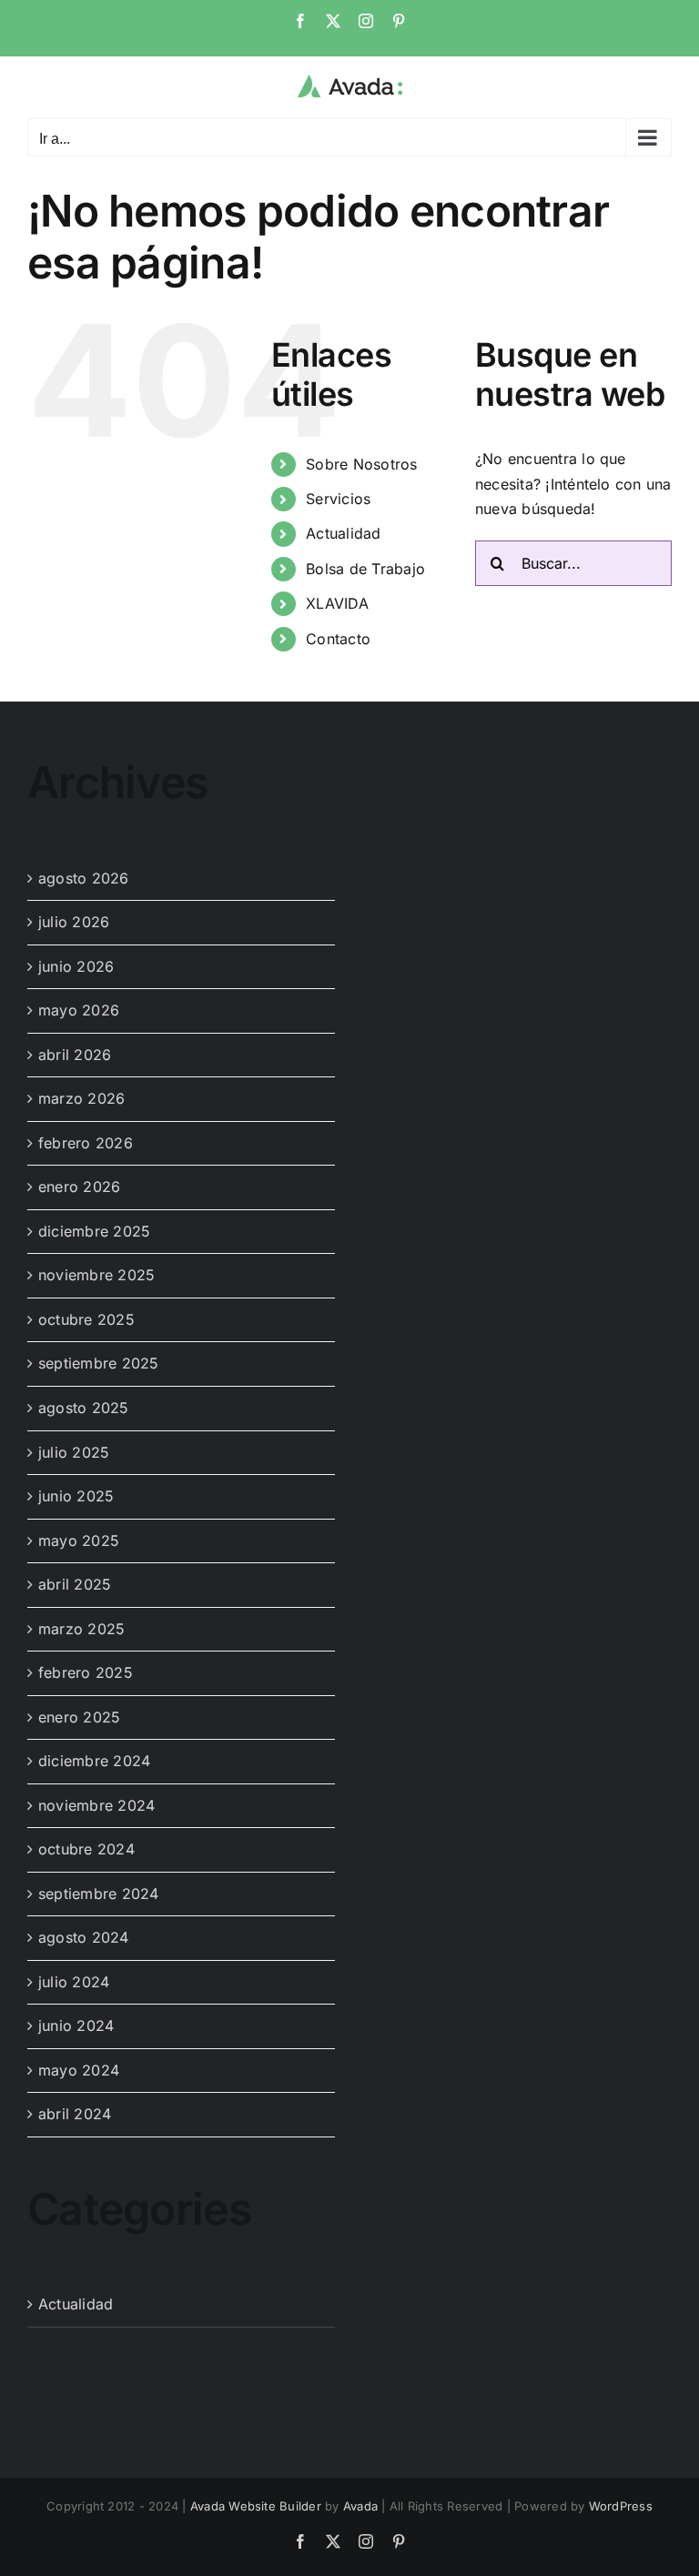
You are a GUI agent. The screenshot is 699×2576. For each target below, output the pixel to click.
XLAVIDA (337, 603)
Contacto (338, 639)
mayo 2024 (79, 2070)
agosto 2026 (84, 878)
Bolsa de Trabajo (365, 569)
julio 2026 (74, 922)
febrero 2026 (86, 1143)
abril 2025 (75, 1584)
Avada (360, 2506)
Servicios (338, 499)
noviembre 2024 (96, 1805)
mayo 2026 (79, 1010)
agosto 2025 (84, 1408)
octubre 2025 (86, 1319)
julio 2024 (74, 1982)
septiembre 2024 (99, 1894)
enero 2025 (79, 1717)
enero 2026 (79, 1187)
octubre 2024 (86, 1849)
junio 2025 (76, 1496)
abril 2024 (75, 2114)
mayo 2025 (79, 1541)
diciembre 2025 (94, 1231)
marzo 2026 (81, 1098)
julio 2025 (74, 1452)
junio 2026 (76, 966)
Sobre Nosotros (361, 464)
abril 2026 (75, 1055)
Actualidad (343, 533)
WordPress (621, 2506)
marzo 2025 (81, 1629)
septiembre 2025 (99, 1363)
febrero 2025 (86, 1672)
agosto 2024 (84, 1937)
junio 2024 (76, 2025)
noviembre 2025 (96, 1275)
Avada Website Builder (256, 2506)
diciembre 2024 (94, 1761)
